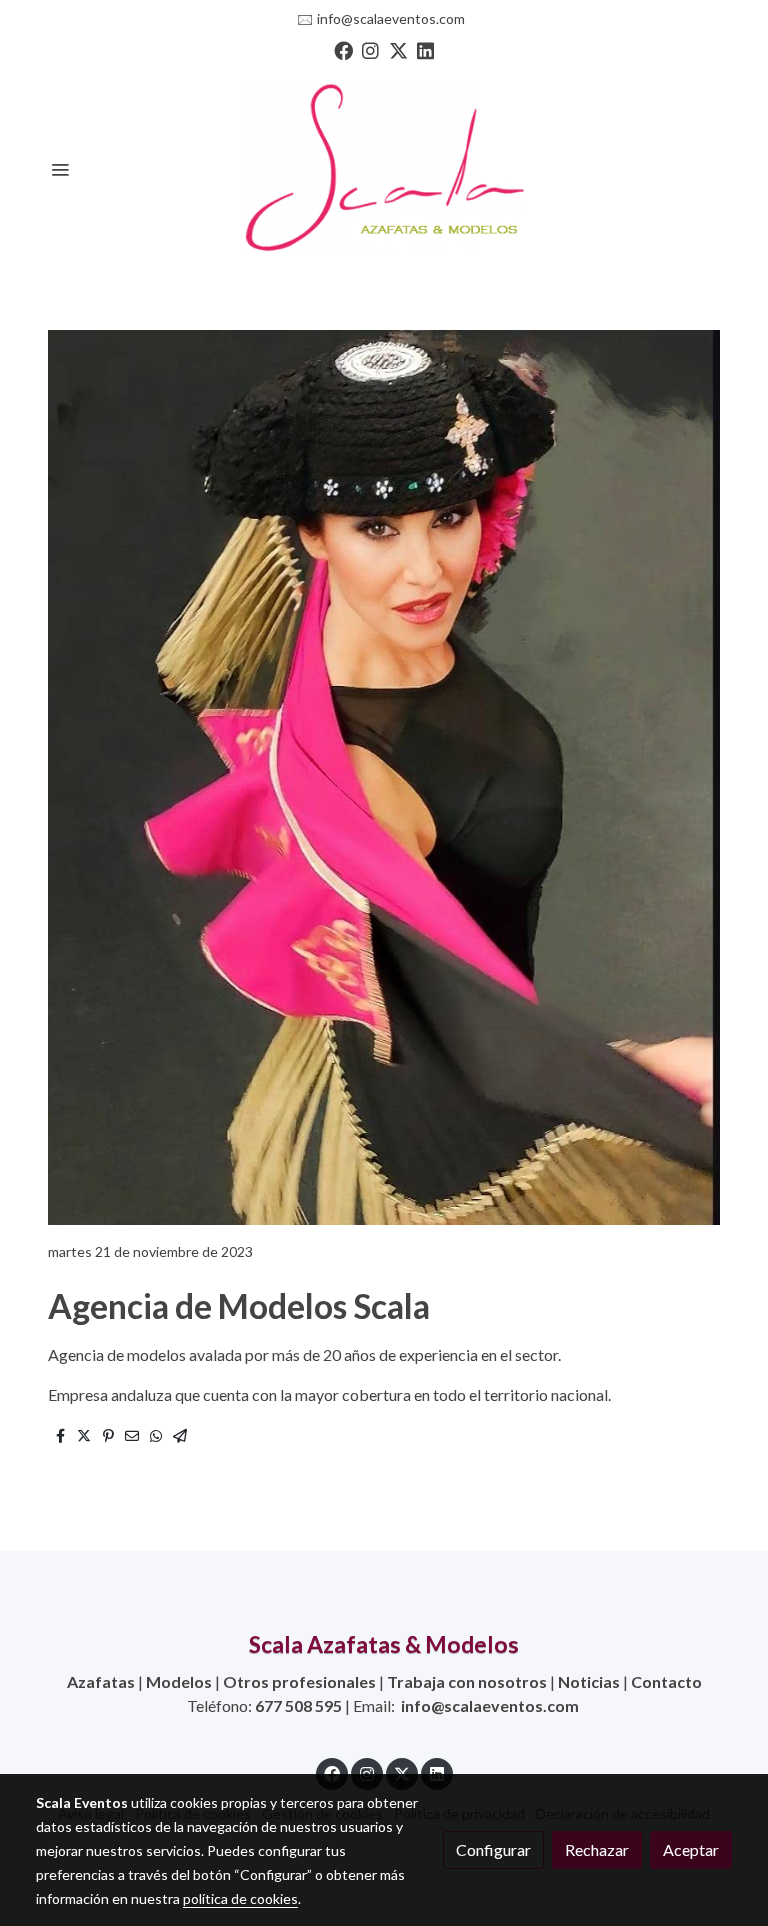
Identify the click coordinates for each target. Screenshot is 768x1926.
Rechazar (597, 1849)
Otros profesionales (299, 1681)
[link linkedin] (425, 49)
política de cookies (240, 1898)
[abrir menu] (60, 169)
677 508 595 (298, 1705)
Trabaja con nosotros (467, 1681)
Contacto (666, 1681)
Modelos (179, 1681)
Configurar (493, 1849)
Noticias (589, 1681)
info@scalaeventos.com (391, 18)
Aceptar (691, 1849)
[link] (384, 169)
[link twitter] (398, 49)
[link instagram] (370, 49)
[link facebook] (343, 49)
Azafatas (101, 1681)
